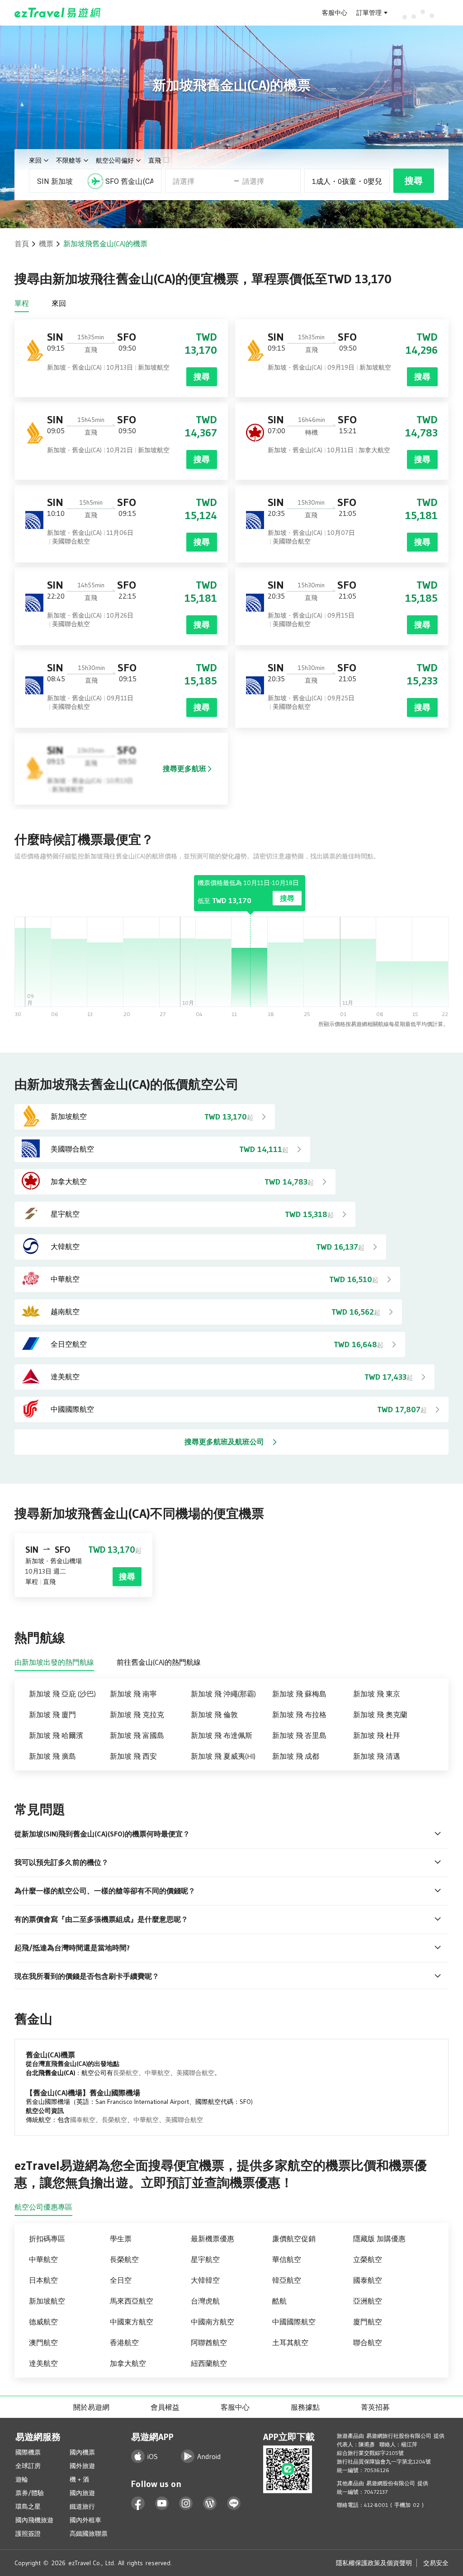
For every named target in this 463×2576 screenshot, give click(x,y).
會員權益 (165, 2407)
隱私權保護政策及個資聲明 (374, 2563)
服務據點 (305, 2407)
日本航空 (43, 2280)
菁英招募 (375, 2407)
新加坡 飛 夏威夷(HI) (223, 1756)
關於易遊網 (91, 2407)
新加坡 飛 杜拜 (377, 1735)
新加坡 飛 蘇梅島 (299, 1694)
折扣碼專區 (47, 2239)
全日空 (121, 2280)
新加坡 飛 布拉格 (299, 1714)
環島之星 (28, 2506)
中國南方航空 (213, 2322)
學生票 (121, 2239)
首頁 (22, 244)
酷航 (279, 2301)
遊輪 (22, 2479)
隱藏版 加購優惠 (379, 2239)
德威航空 (43, 2322)
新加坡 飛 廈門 (52, 1714)
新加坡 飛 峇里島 (299, 1735)
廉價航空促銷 (294, 2239)
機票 (46, 244)
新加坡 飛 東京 (377, 1694)
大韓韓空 (205, 2280)
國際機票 (28, 2452)
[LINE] (234, 2503)
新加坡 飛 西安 (133, 1756)
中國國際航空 (294, 2322)
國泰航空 (83, 2120)
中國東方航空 (132, 2322)
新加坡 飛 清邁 (377, 1756)
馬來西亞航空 (132, 2301)
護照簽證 (28, 2534)
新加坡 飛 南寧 (133, 1694)
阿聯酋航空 (209, 2342)
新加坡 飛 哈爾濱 (56, 1735)
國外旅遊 (82, 2466)
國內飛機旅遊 (34, 2520)
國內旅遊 (82, 2493)
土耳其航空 (290, 2342)
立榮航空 (368, 2259)
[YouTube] (162, 2503)
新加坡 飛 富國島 (137, 1735)
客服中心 (335, 13)
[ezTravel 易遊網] (58, 13)
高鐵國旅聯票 (89, 2534)
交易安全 (436, 2563)
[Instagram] (186, 2503)
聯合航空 (368, 2342)
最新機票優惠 (213, 2239)
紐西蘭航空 (209, 2363)
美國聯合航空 (195, 2073)
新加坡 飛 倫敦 (214, 1714)
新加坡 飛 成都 (296, 1756)
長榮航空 (126, 2073)
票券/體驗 (30, 2493)
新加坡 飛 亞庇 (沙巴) (62, 1694)
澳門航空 (43, 2342)
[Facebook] (138, 2503)
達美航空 (43, 2363)
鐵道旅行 (82, 2506)
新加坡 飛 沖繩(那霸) (223, 1694)
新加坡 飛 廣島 (52, 1756)
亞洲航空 (368, 2301)
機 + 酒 (79, 2479)
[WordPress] (210, 2503)
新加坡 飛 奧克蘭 (380, 1714)
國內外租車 (85, 2520)
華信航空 (287, 2259)
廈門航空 (368, 2322)
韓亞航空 (287, 2280)
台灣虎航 (205, 2301)
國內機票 (82, 2452)
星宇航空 (205, 2259)
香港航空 (124, 2342)
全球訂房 (28, 2466)
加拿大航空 (128, 2363)
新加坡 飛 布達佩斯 (222, 1735)
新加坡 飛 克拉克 (137, 1714)
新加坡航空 (47, 2301)
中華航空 (157, 2073)
